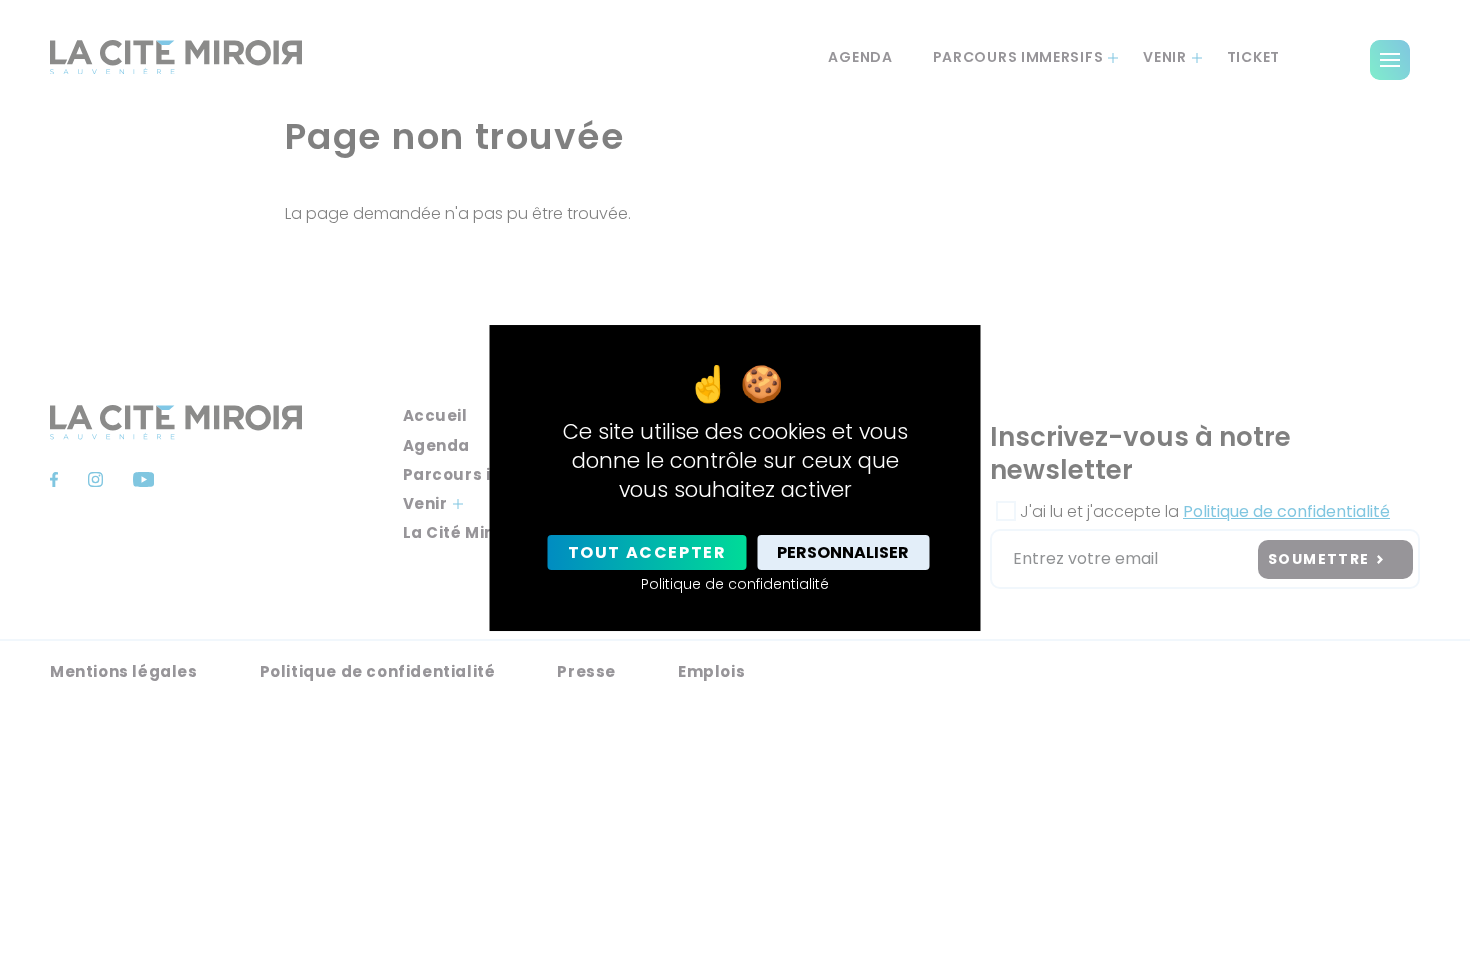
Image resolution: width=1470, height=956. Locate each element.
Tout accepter (647, 552)
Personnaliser (843, 552)
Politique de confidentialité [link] (735, 584)
